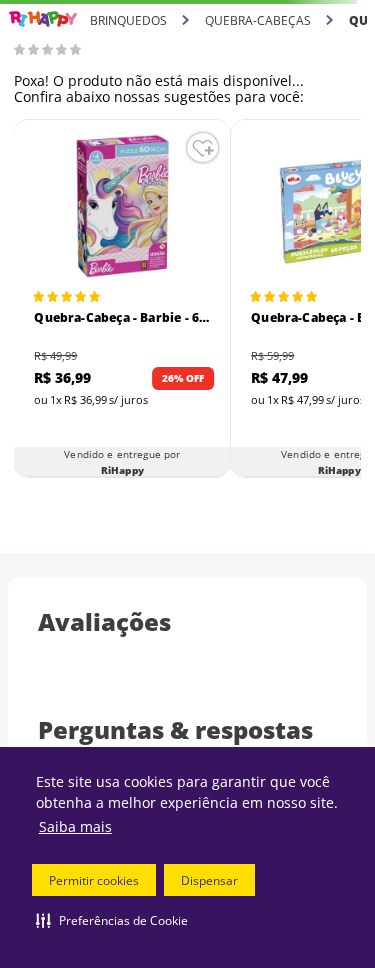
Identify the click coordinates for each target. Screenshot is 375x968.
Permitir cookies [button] (94, 880)
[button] (112, 920)
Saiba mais (75, 826)
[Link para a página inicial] (43, 19)
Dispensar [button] (209, 880)
